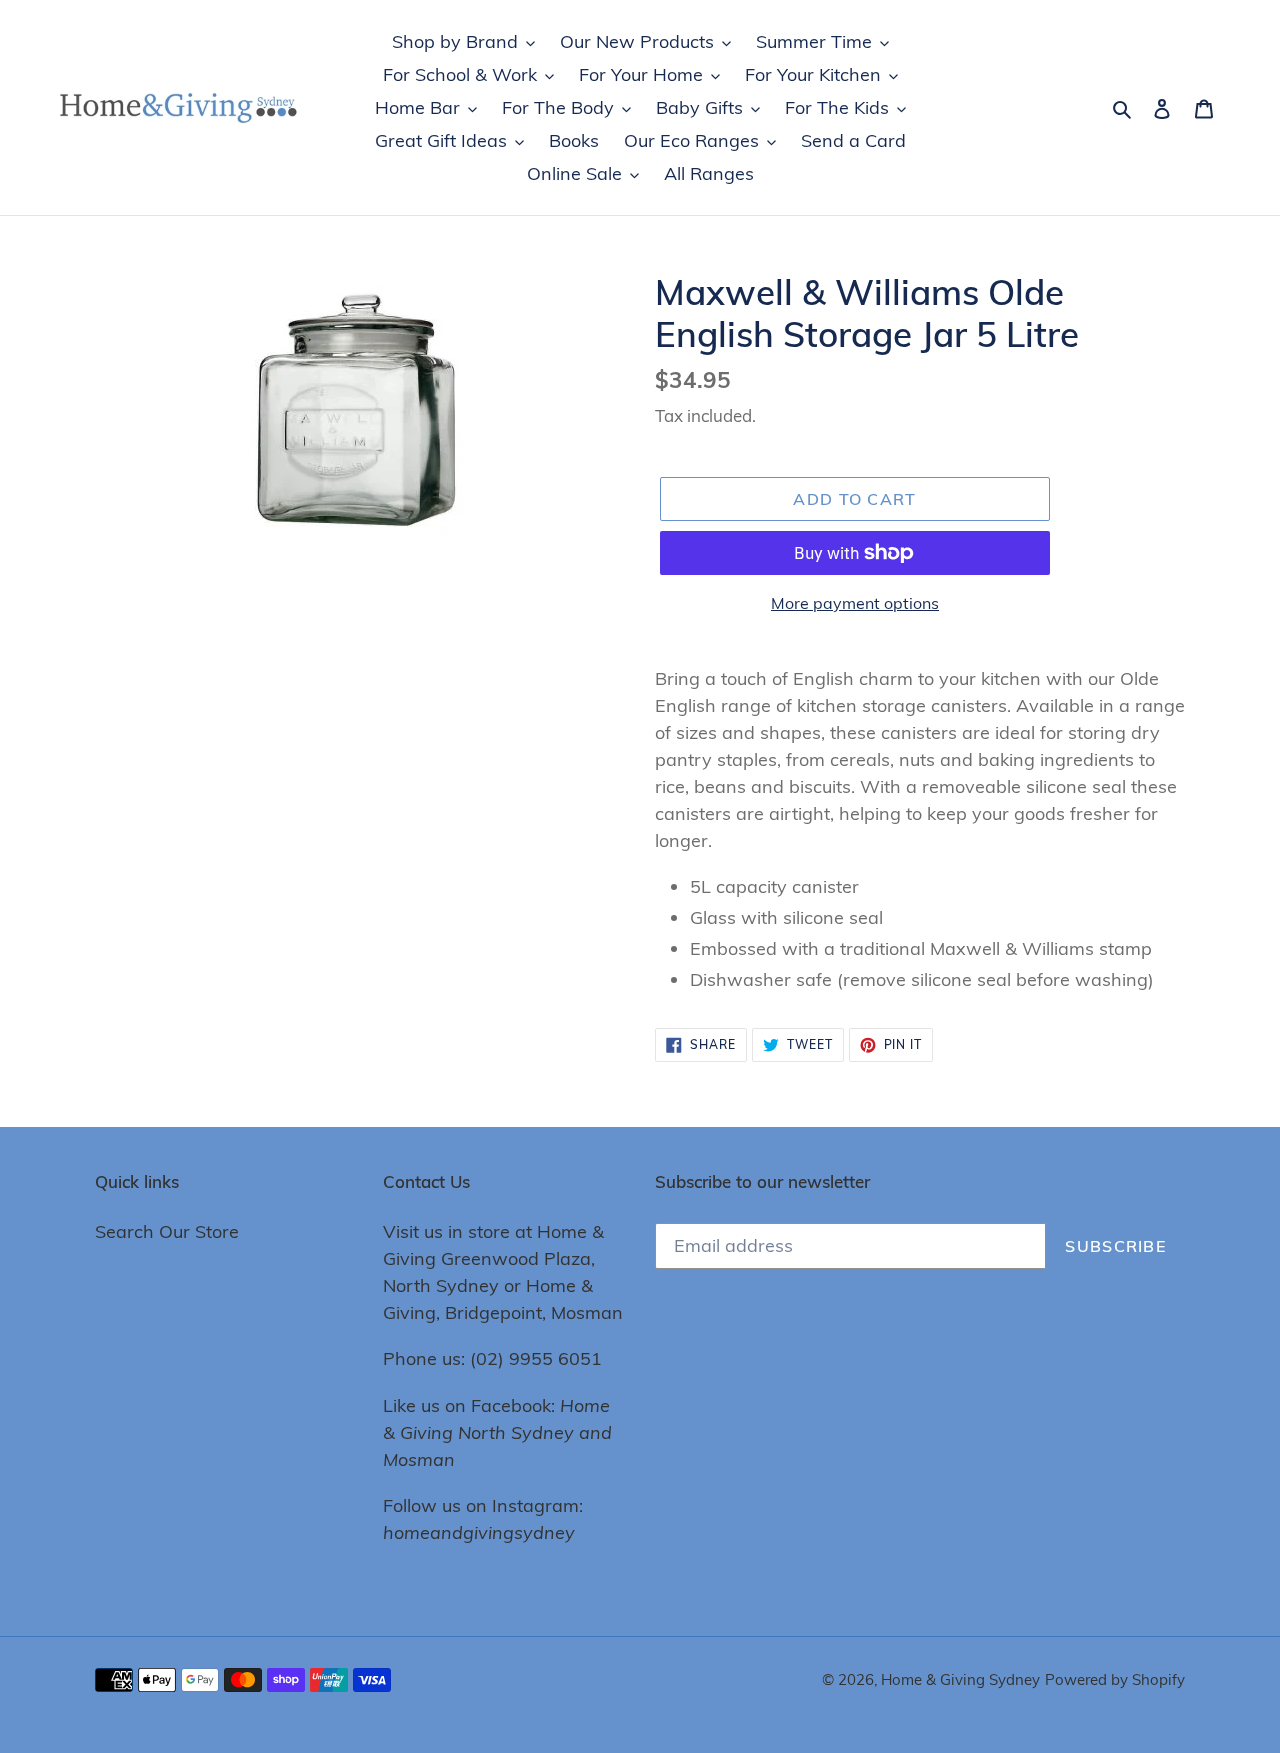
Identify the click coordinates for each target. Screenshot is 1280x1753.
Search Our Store (167, 1231)
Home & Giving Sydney (960, 1679)
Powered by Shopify (1115, 1679)
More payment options (855, 603)
